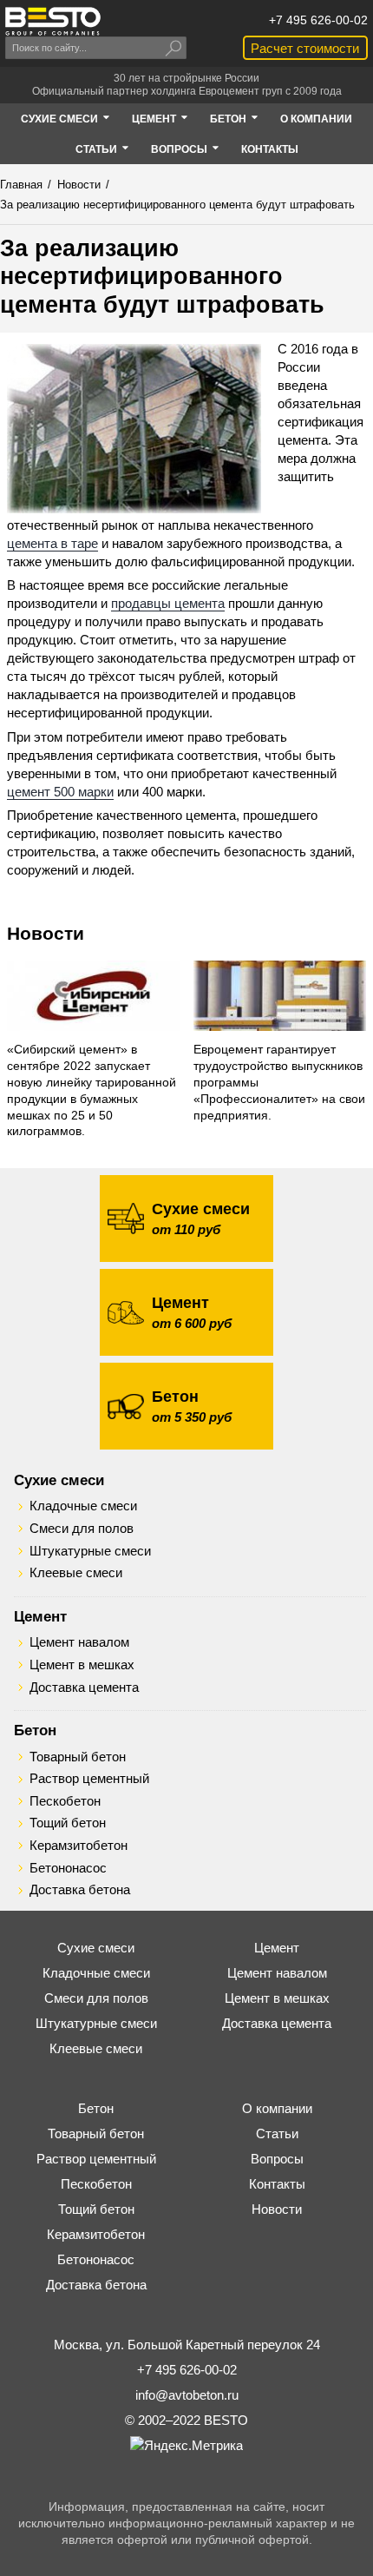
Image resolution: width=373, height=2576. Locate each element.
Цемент (40, 1616)
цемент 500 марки (60, 792)
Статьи (277, 2133)
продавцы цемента (168, 603)
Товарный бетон (78, 1757)
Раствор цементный (89, 1779)
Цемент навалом (79, 1642)
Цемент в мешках (82, 1665)
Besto (53, 21)
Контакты (277, 2184)
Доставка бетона (80, 1890)
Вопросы (277, 2159)
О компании (277, 2108)
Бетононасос (68, 1868)
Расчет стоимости (305, 48)
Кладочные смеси (83, 1506)
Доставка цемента (84, 1688)
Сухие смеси (59, 1480)
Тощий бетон (68, 1823)
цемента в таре (52, 543)
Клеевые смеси (76, 1573)
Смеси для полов (82, 1529)
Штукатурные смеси (90, 1551)
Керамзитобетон (79, 1846)
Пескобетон (65, 1801)
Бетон (35, 1730)
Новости (46, 933)
